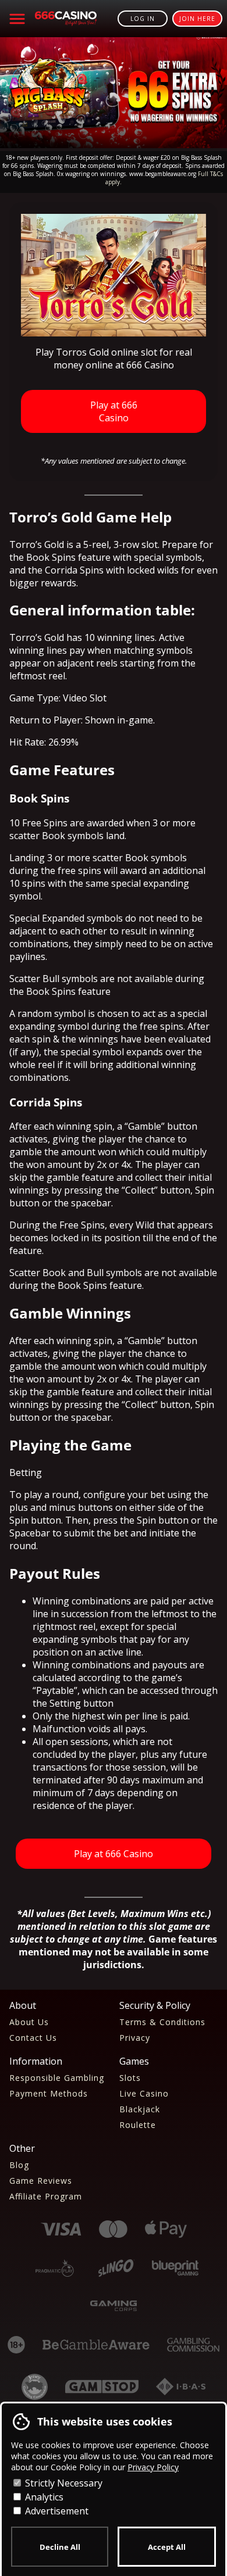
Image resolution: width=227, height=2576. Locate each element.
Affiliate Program (46, 2196)
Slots (130, 2078)
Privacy (135, 2038)
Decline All (60, 2547)
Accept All (167, 2547)
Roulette (138, 2125)
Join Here (197, 19)
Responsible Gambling (57, 2078)
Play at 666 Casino (114, 411)
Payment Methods (49, 2093)
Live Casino (144, 2093)
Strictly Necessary (63, 2483)
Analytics (43, 2497)
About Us (29, 2022)
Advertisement (56, 2511)
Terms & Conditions (162, 2022)
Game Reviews (41, 2181)
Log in (143, 19)
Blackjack (140, 2109)
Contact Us (33, 2038)
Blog (19, 2165)
